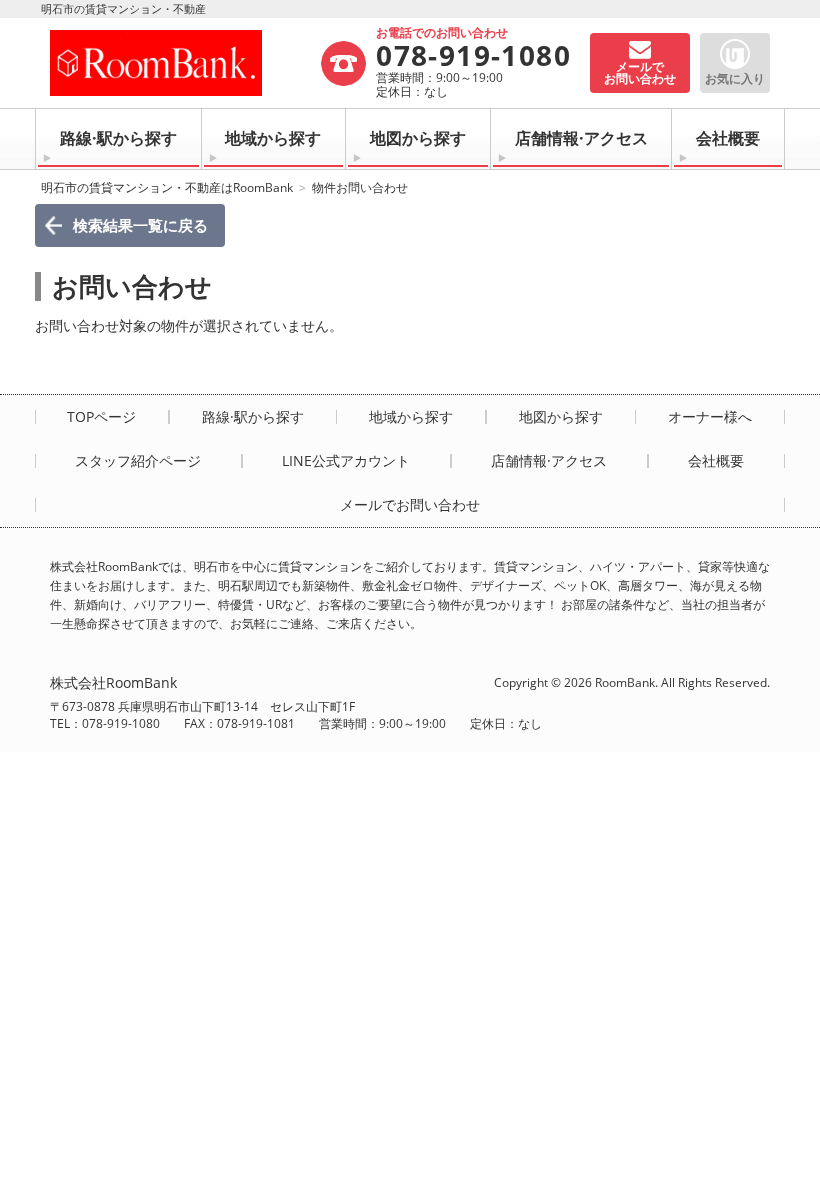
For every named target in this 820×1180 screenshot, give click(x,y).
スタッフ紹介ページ (138, 461)
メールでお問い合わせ (410, 505)
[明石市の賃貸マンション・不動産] (184, 63)
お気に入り (735, 78)
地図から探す (418, 138)
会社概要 (728, 138)
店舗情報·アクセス (581, 138)
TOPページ (101, 417)
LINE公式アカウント (346, 461)
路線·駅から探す (118, 138)
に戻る (140, 225)
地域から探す (273, 138)
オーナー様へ (710, 417)
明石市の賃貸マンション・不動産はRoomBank (167, 187)
